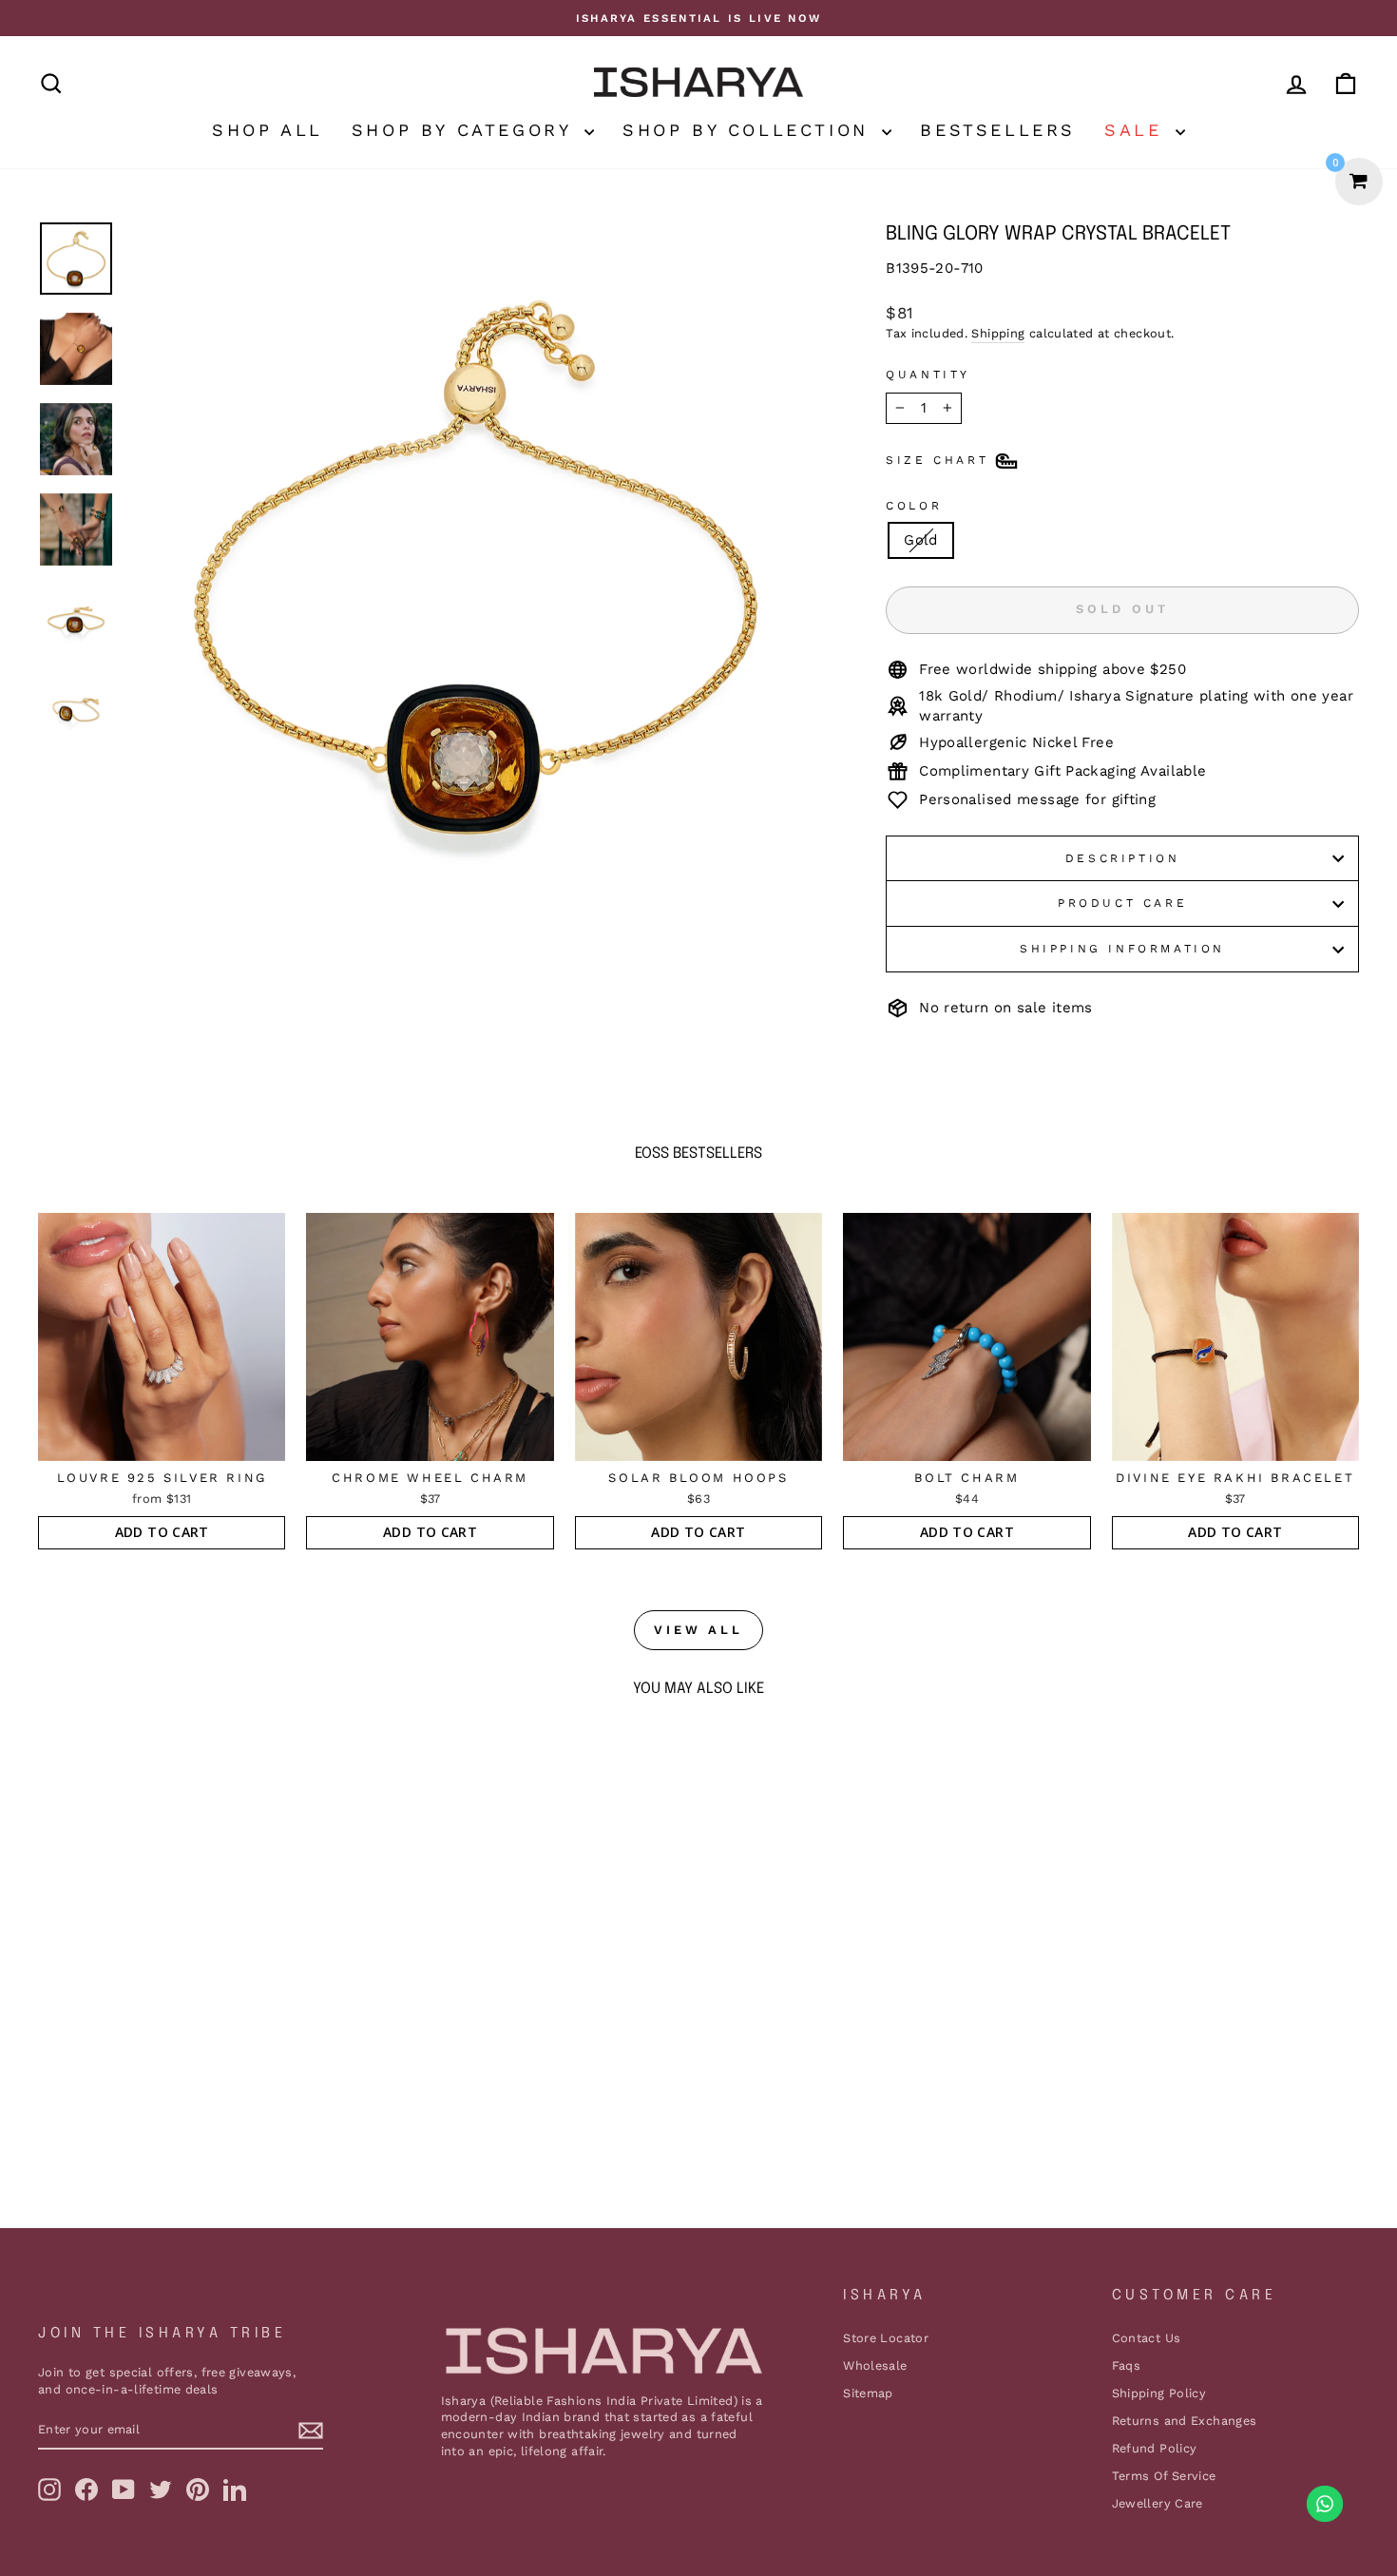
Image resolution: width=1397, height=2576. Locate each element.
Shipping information (1122, 949)
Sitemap (868, 2393)
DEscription (1123, 858)
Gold (921, 540)
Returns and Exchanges (1185, 2421)
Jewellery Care (1158, 2503)
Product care (1122, 903)
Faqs (1127, 2365)
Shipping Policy (1159, 2393)
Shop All (268, 130)
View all (698, 1630)
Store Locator (886, 2338)
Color (914, 506)
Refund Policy (1155, 2448)
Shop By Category (466, 130)
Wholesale (875, 2365)
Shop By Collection (750, 130)
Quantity (928, 375)
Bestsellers (998, 130)
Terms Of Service (1164, 2476)
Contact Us (1147, 2338)
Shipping (998, 333)
